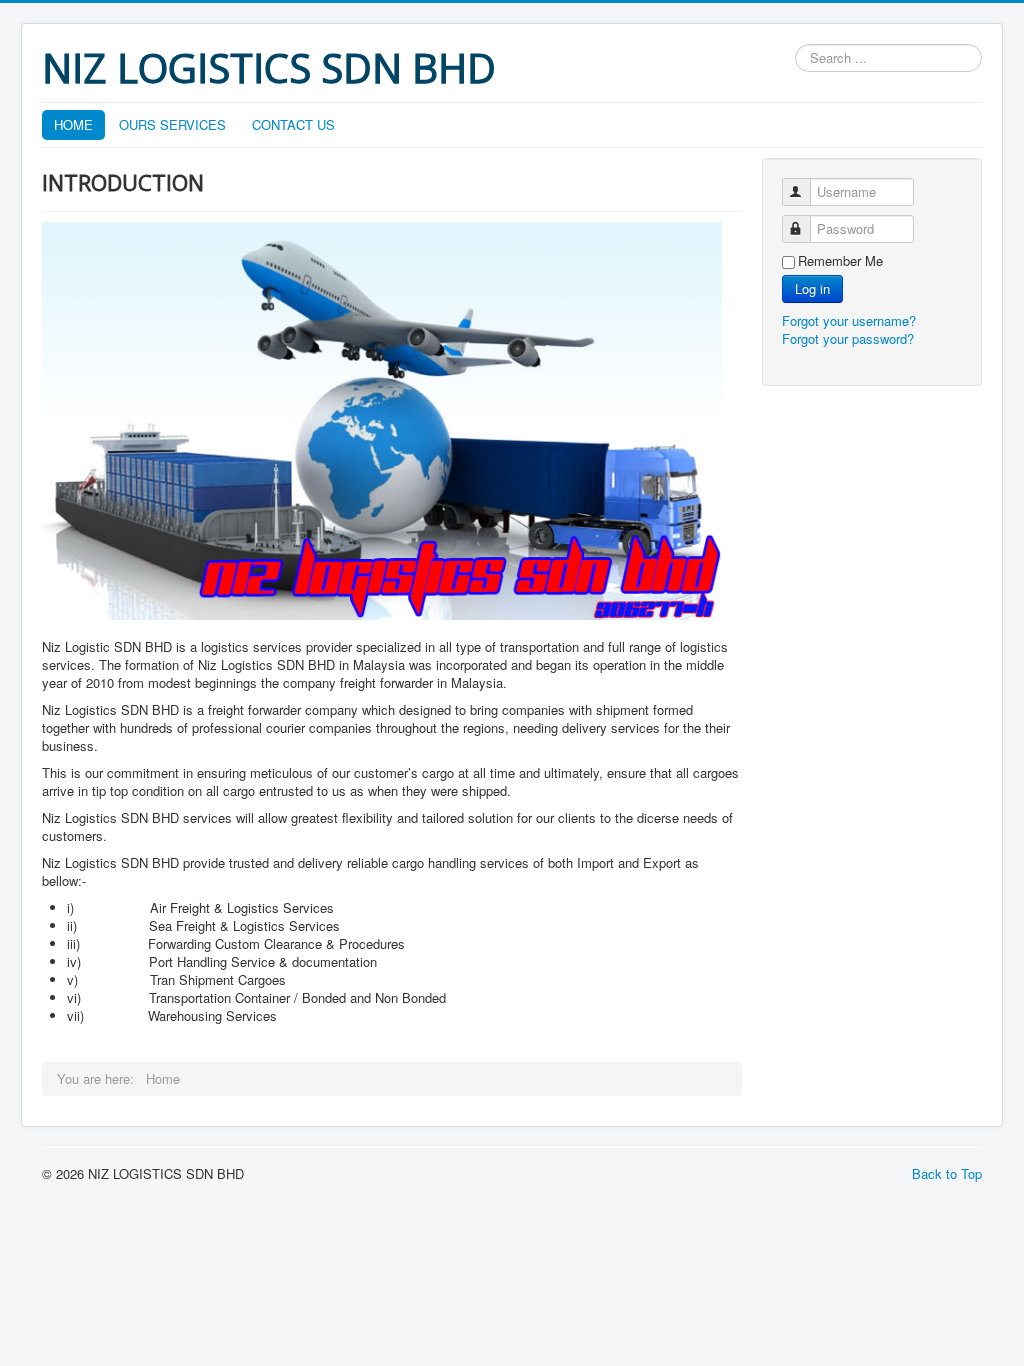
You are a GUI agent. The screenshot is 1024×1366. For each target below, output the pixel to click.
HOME (73, 124)
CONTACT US (293, 124)
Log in (812, 288)
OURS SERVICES (172, 124)
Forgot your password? (848, 338)
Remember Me (840, 261)
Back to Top (947, 1173)
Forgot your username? (849, 320)
